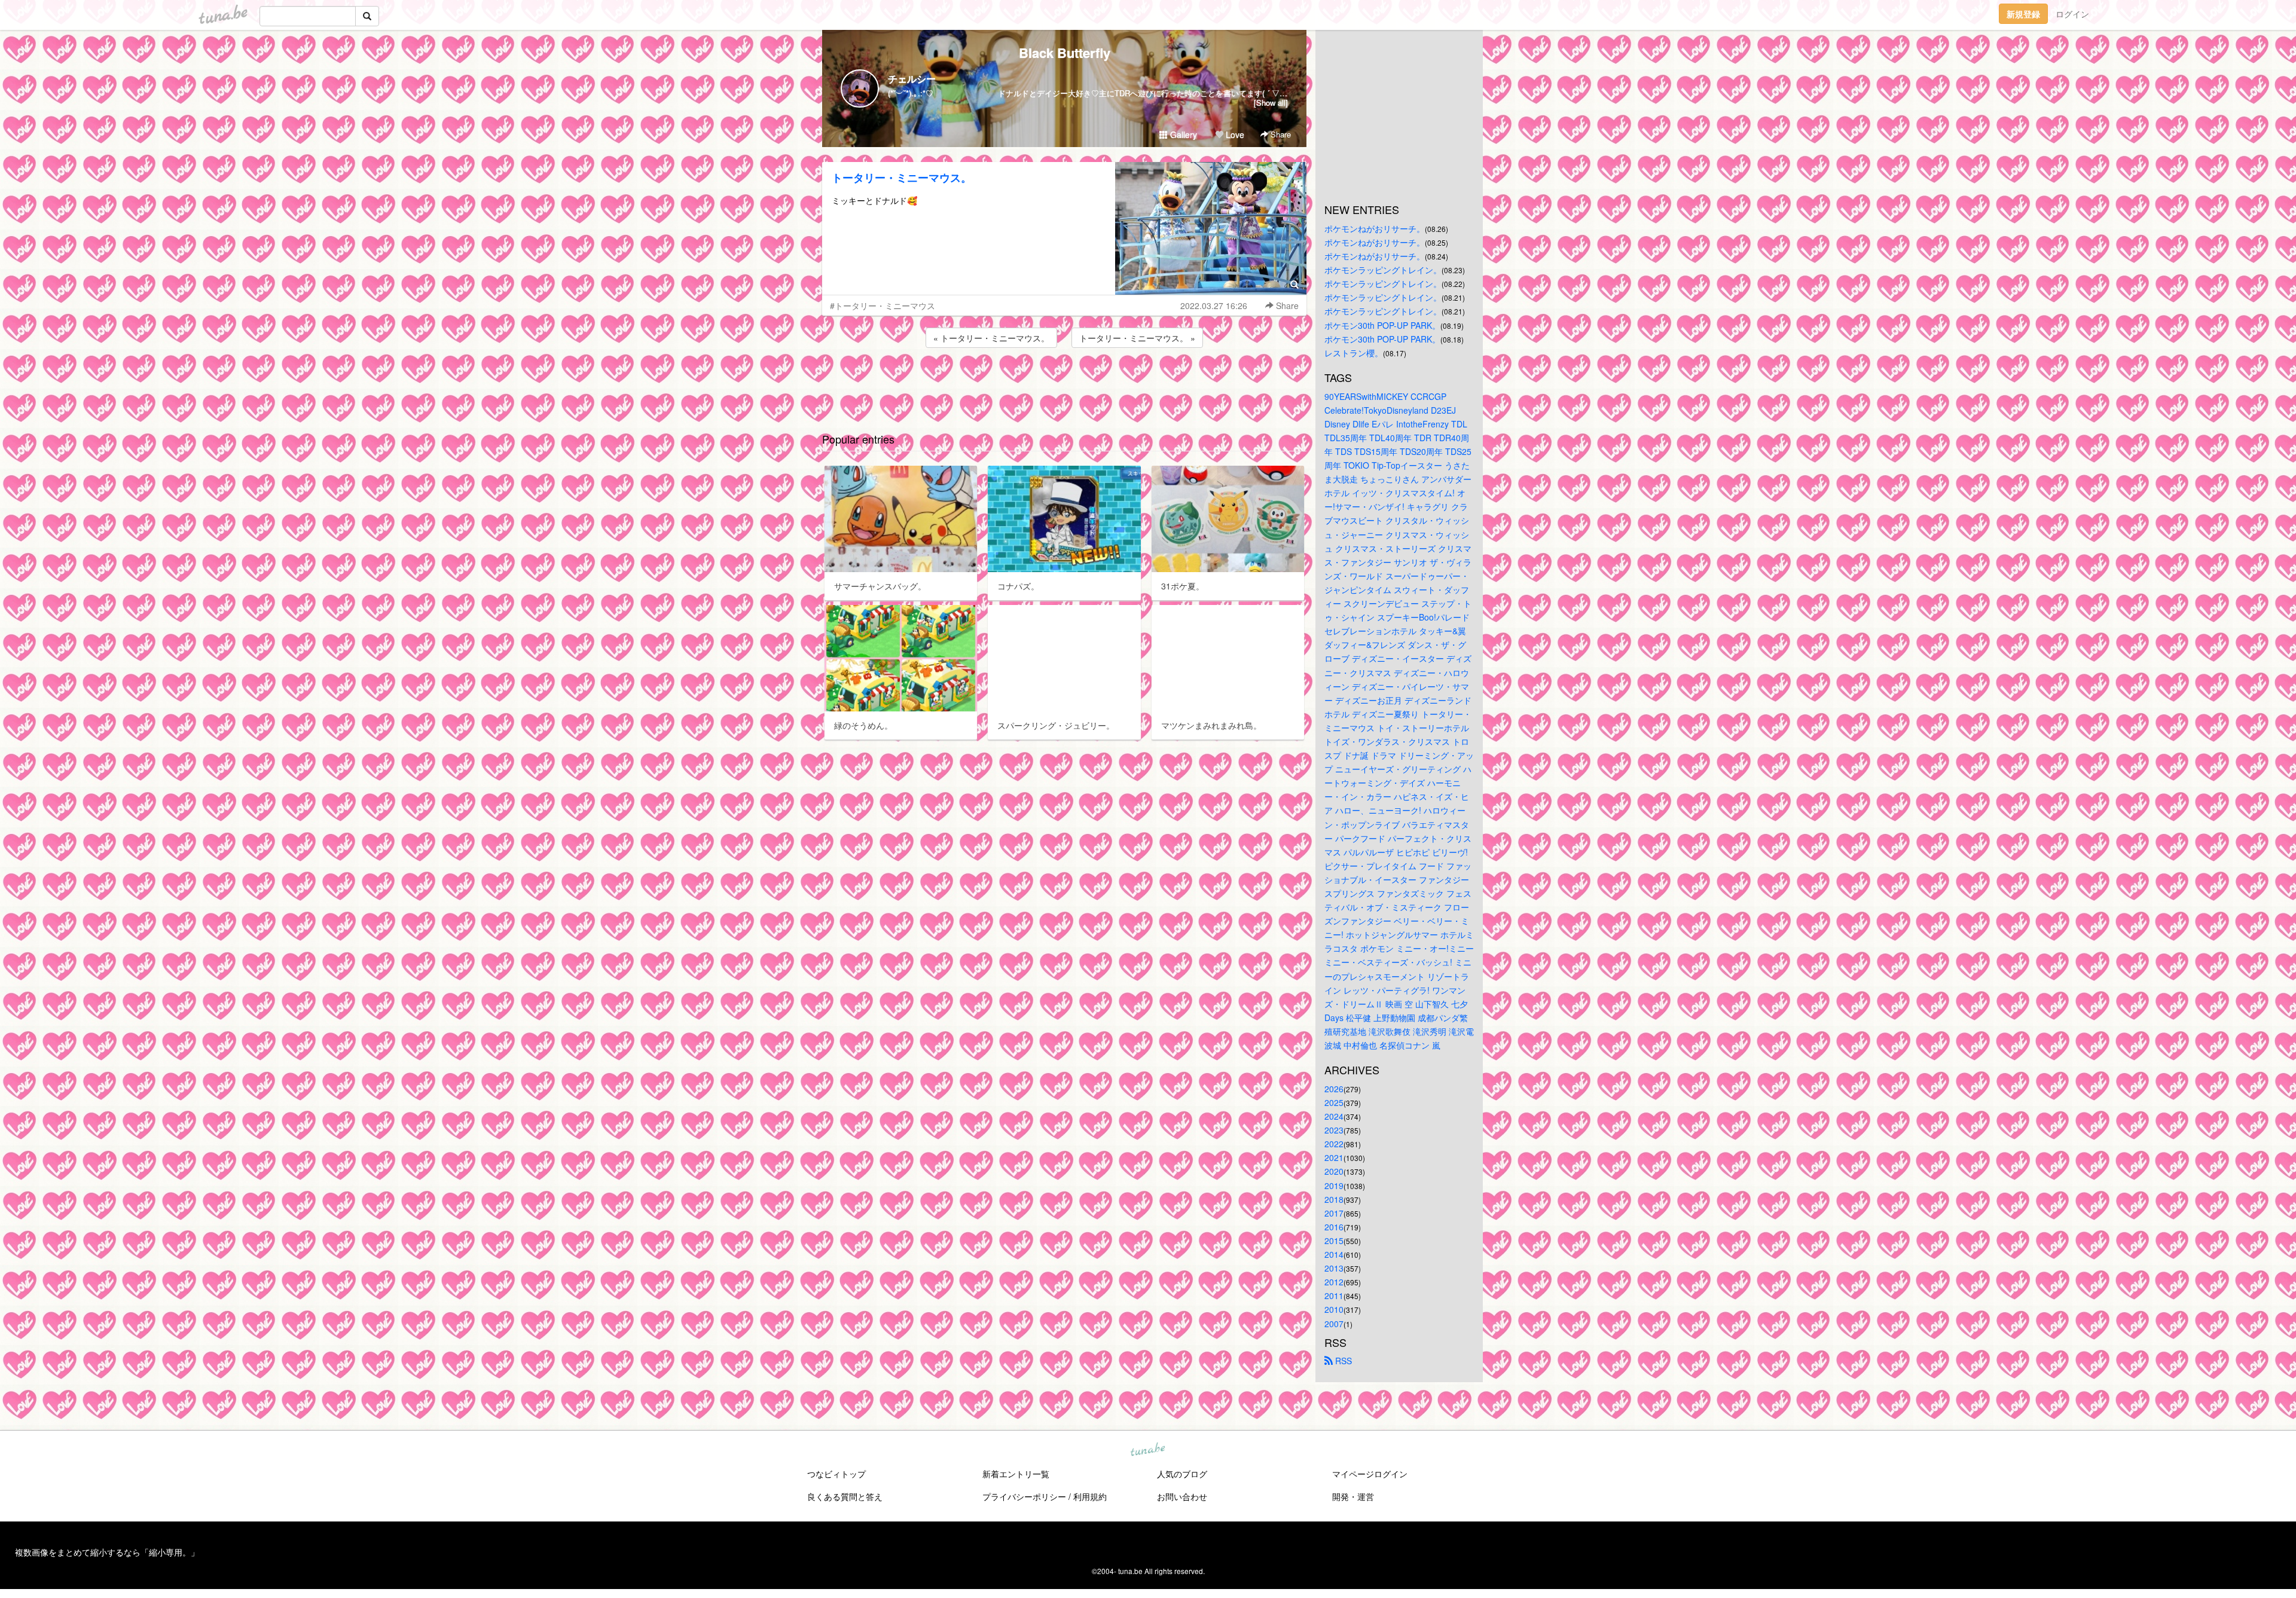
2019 (1334, 1185)
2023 (1334, 1130)
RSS (1342, 1361)
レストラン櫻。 (1354, 353)
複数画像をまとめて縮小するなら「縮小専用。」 (107, 1552)
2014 (1334, 1254)
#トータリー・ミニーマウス (883, 305)
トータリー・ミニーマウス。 (902, 178)
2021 (1334, 1157)
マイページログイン (1370, 1474)
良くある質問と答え (845, 1496)
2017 (1334, 1213)
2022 (1334, 1144)
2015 (1334, 1240)
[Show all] (1271, 103)
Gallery (1182, 135)
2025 (1334, 1102)
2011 (1334, 1295)
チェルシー (912, 79)
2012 (1334, 1282)
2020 (1334, 1171)
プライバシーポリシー (1024, 1496)
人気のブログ (1182, 1474)
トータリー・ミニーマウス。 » (1137, 338)
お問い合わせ (1182, 1496)
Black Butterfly (1065, 53)
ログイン (2072, 14)
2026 (1334, 1089)
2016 (1334, 1227)
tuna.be (1147, 1450)
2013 (1334, 1268)
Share (1280, 134)
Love (1234, 135)
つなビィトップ (836, 1474)
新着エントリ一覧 (1016, 1474)
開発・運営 (1353, 1496)
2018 (1334, 1199)
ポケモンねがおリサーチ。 (1375, 228)
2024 (1334, 1116)
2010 (1334, 1309)
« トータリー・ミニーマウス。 (991, 338)
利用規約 (1090, 1496)
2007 (1334, 1324)
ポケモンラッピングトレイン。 (1383, 270)
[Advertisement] (1064, 383)
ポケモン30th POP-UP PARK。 (1382, 325)
